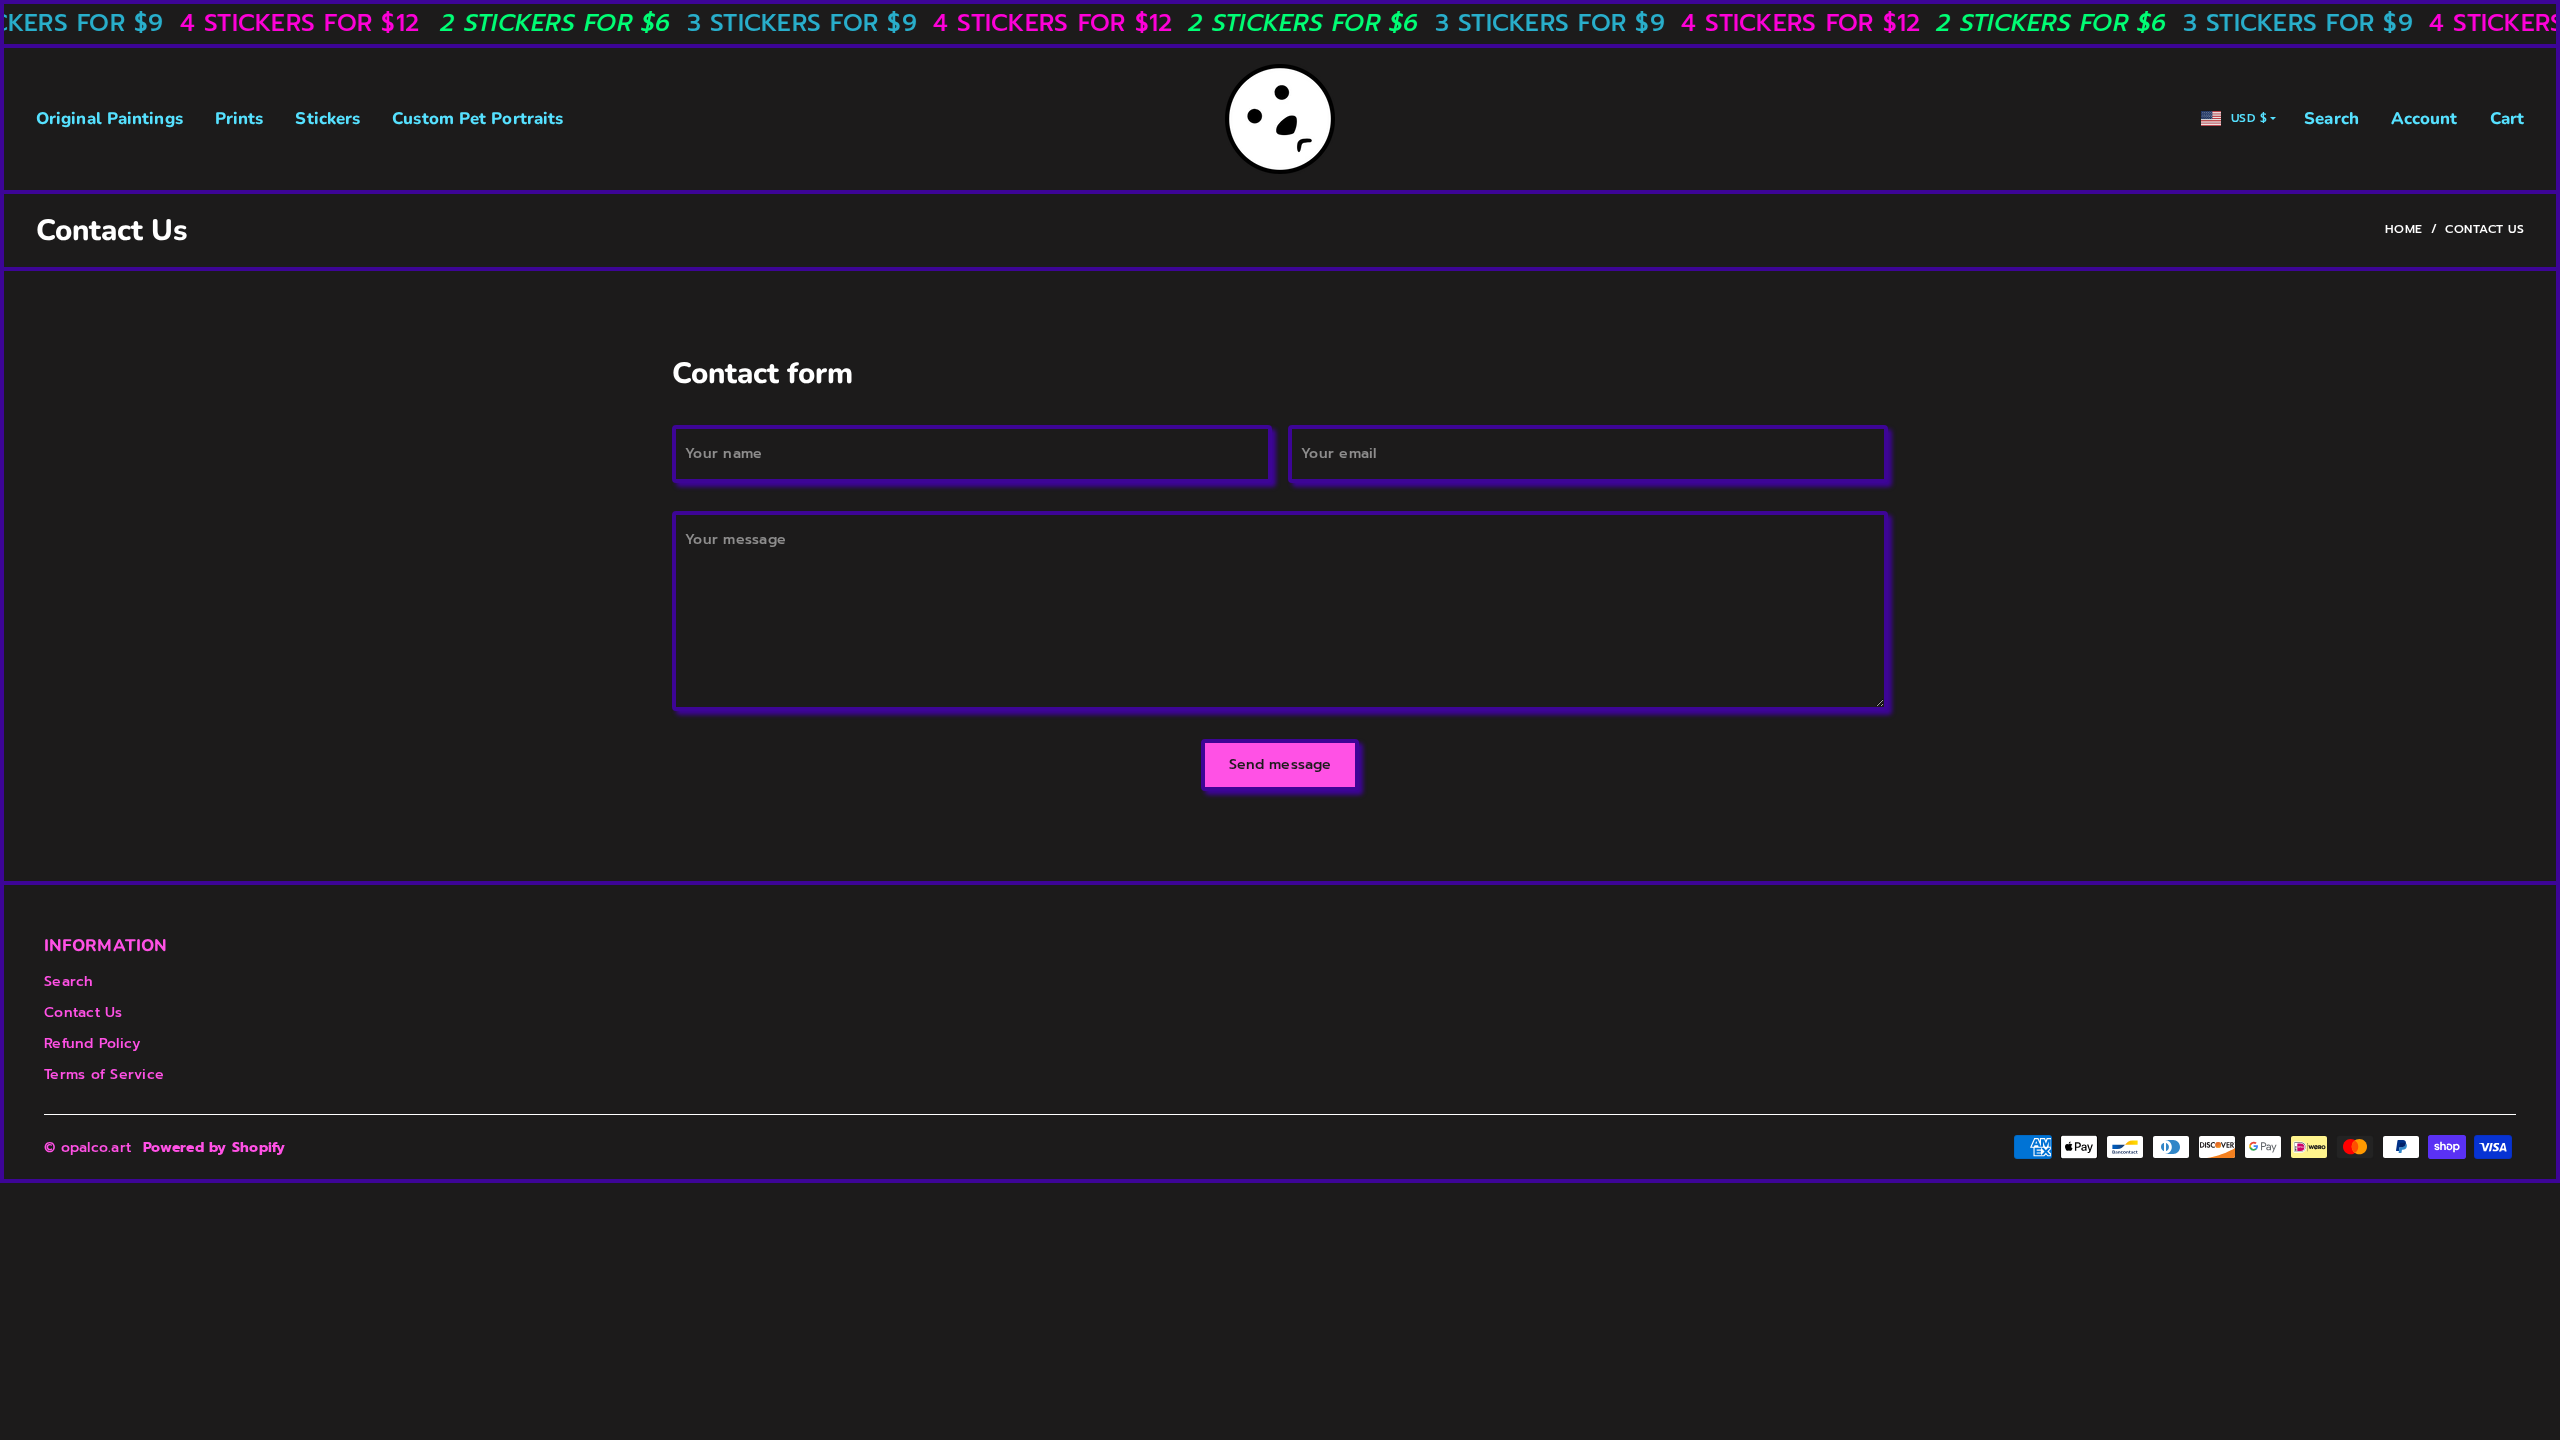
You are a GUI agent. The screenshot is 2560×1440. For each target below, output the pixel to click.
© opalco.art (87, 1147)
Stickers (327, 118)
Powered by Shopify (214, 1147)
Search (2331, 118)
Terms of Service (104, 1074)
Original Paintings (109, 118)
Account (2424, 118)
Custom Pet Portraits (477, 118)
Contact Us (83, 1012)
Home (2404, 229)
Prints (239, 118)
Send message (1280, 764)
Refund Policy (92, 1043)
